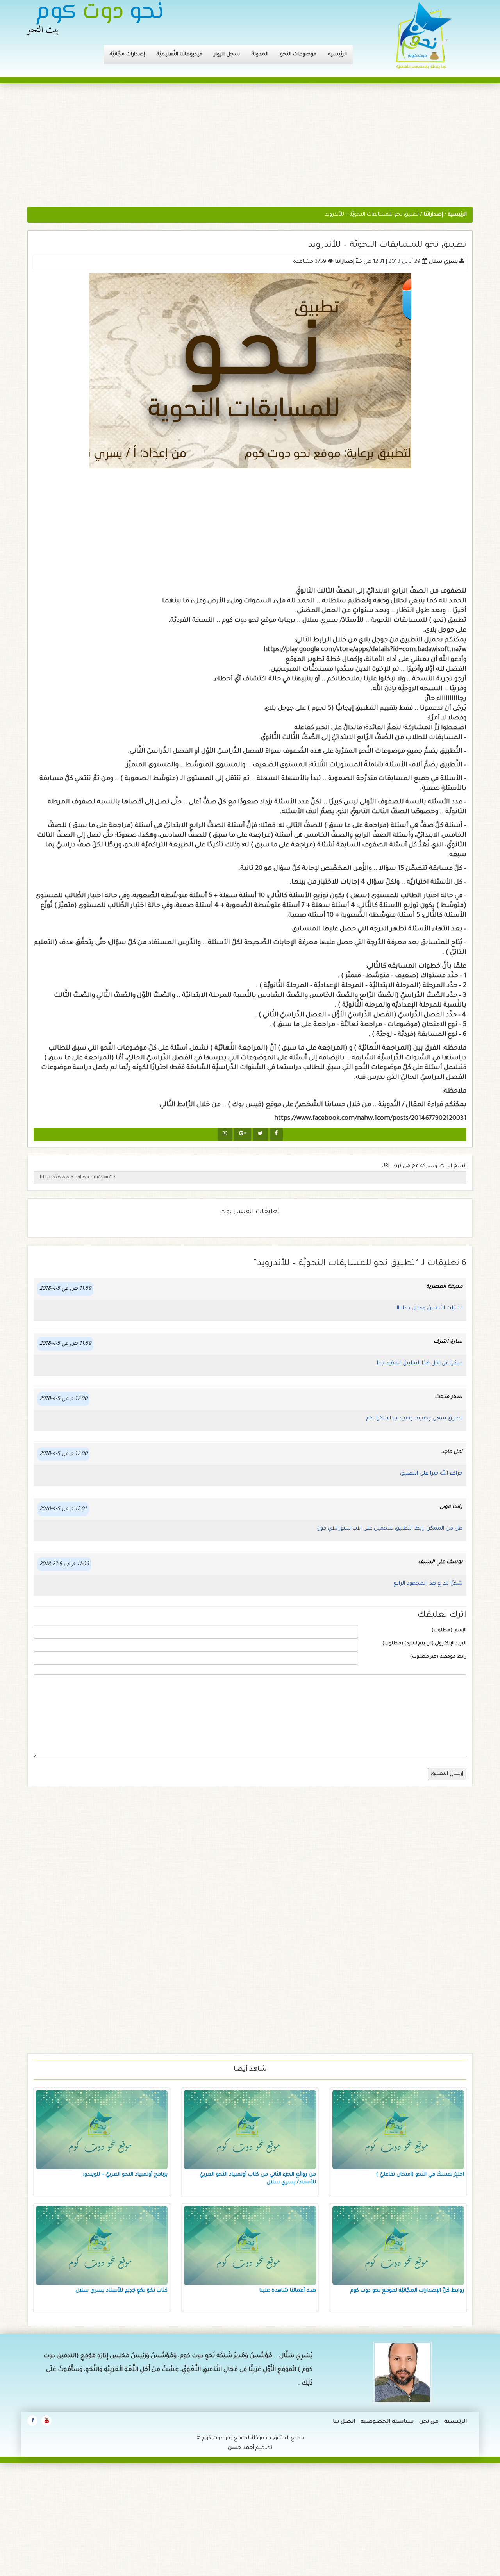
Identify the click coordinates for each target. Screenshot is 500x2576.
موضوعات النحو (298, 54)
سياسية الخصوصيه (387, 2422)
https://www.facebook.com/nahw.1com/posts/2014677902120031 (370, 1119)
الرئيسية (337, 54)
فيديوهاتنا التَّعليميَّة (179, 54)
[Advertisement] (250, 149)
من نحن (429, 2422)
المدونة (260, 54)
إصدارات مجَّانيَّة (127, 54)
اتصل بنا (344, 2422)
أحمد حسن (241, 2448)
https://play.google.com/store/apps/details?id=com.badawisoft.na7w (365, 650)
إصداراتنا (345, 262)
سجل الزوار (227, 54)
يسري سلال (443, 262)
